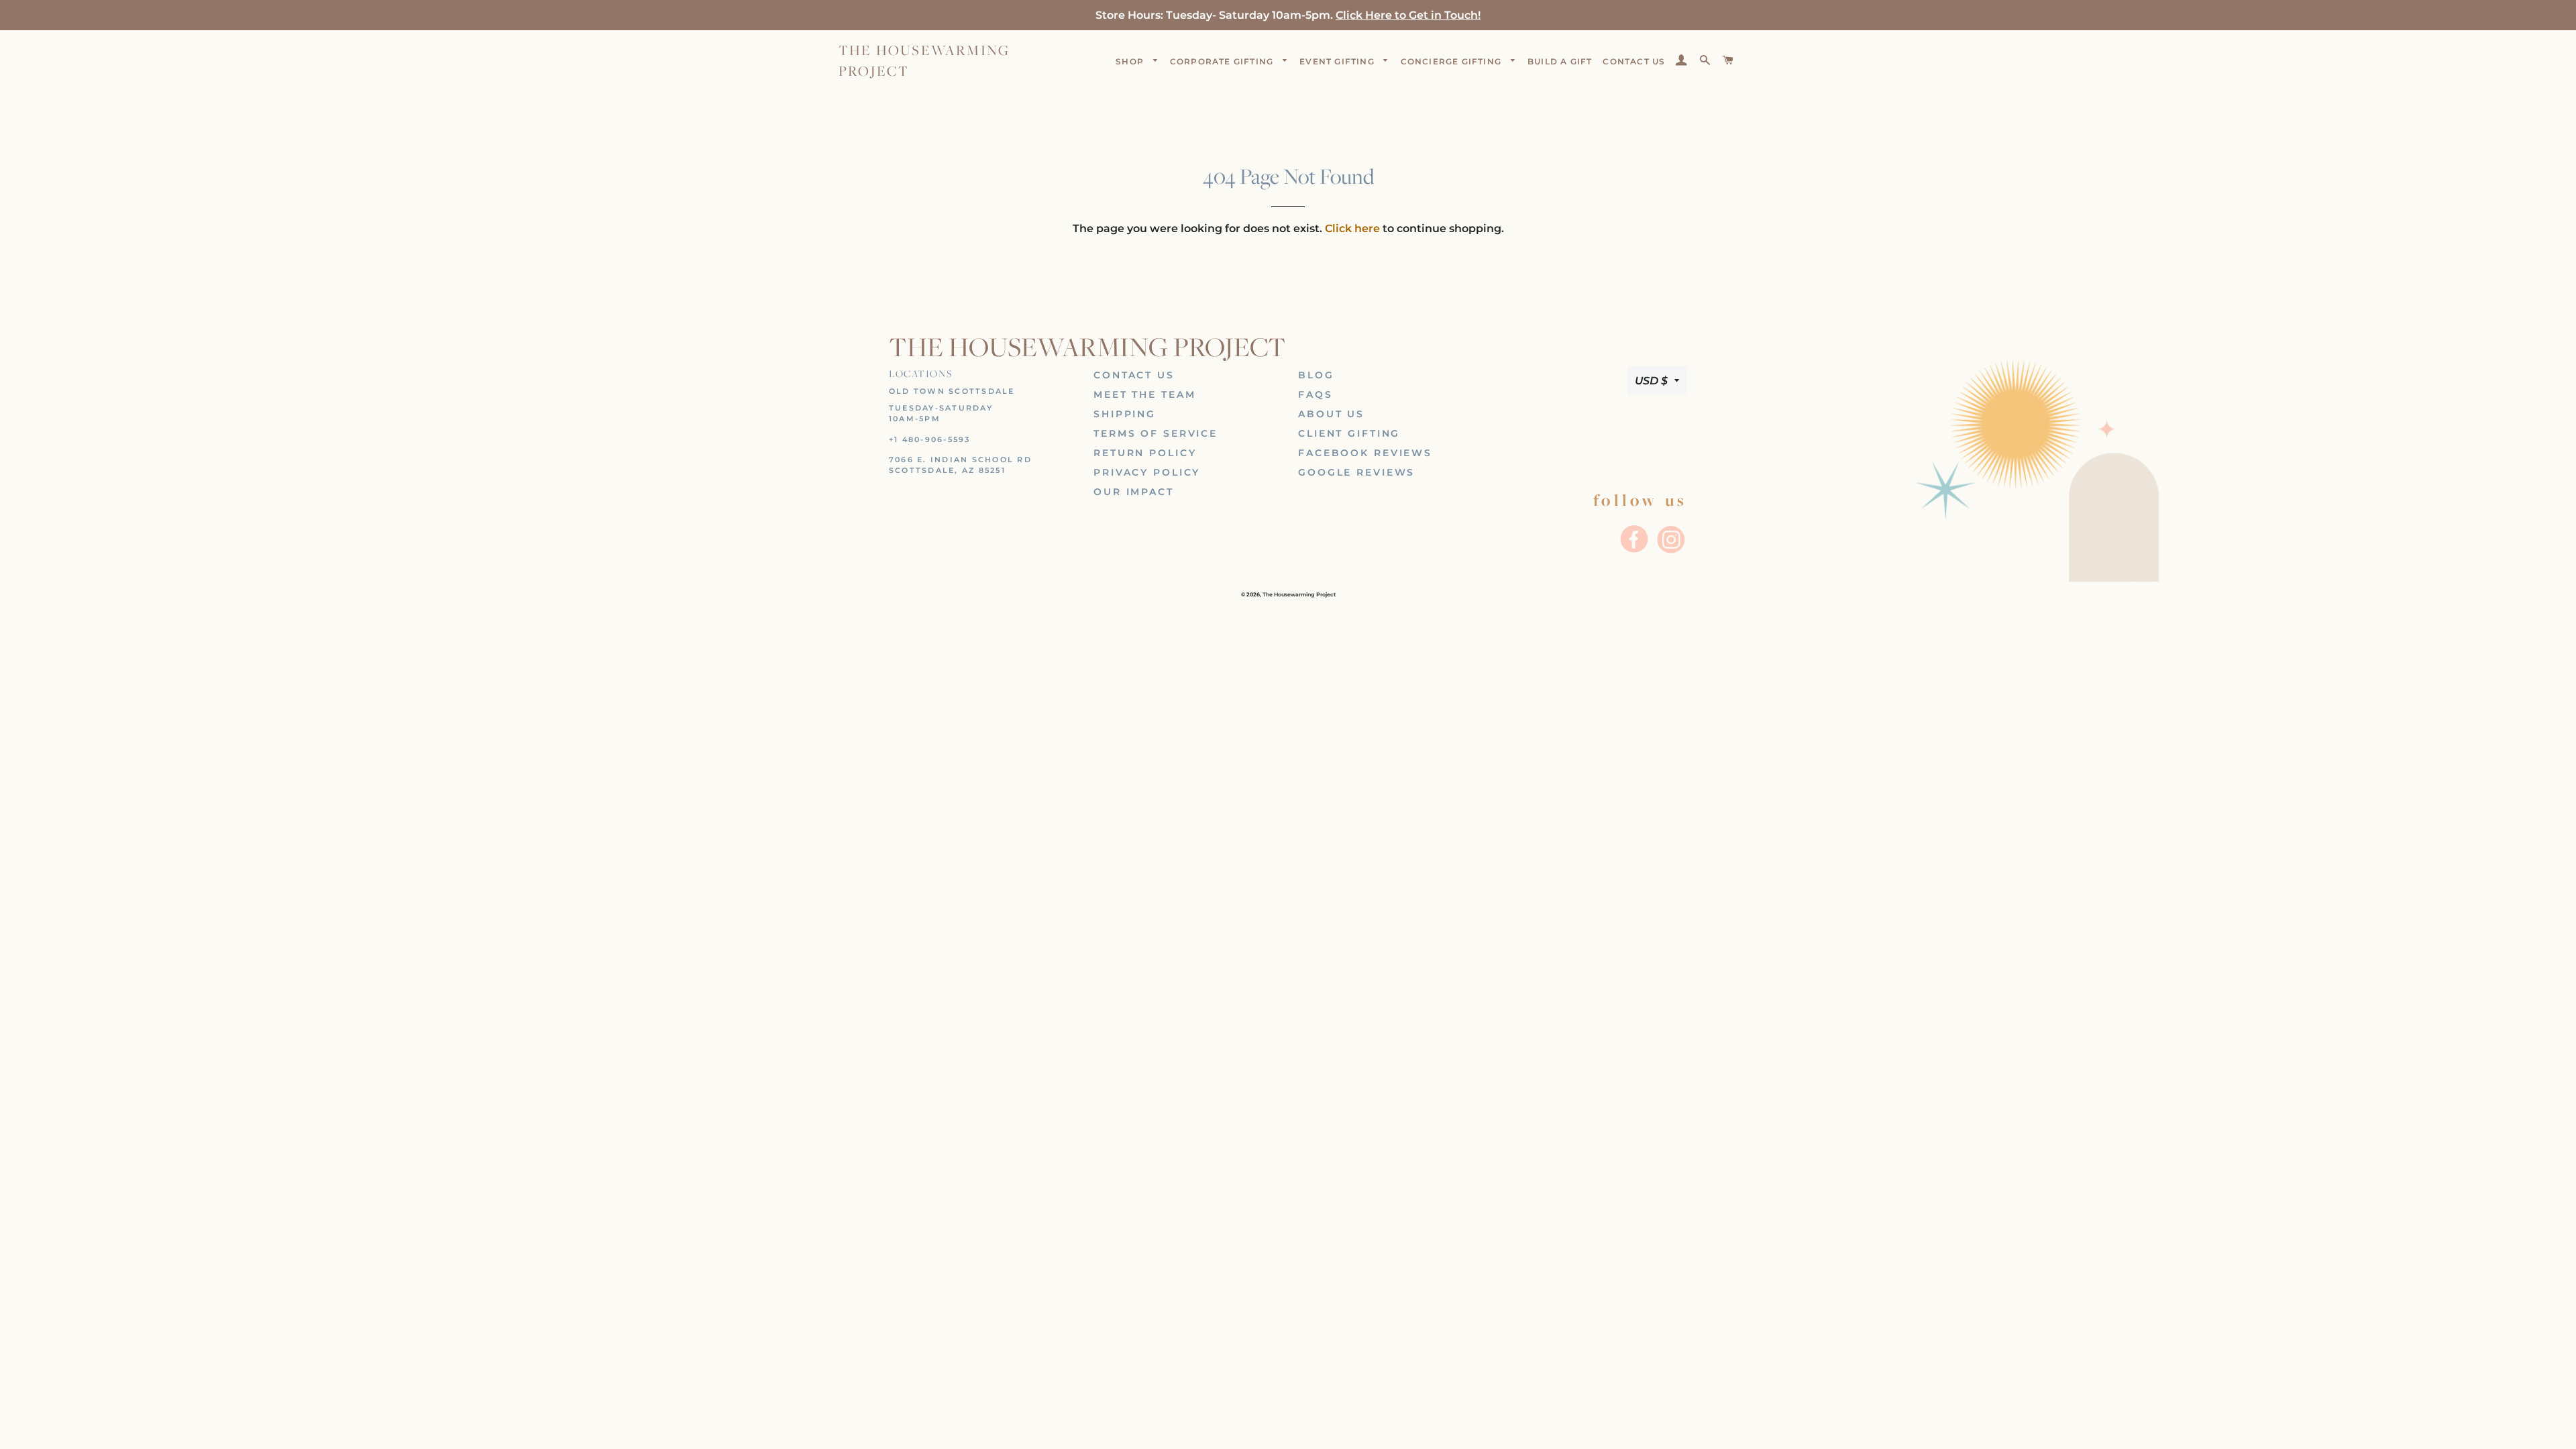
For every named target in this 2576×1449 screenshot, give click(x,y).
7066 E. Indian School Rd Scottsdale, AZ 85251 (960, 465)
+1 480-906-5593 (930, 439)
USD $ (1651, 381)
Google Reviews (1356, 472)
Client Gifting (1349, 433)
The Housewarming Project (924, 60)
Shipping (1125, 414)
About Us (1331, 414)
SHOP (1131, 61)
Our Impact (1134, 492)
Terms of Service (1156, 433)
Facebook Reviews (1365, 453)
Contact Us (1134, 375)
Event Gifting (1338, 61)
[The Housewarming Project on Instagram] (1670, 552)
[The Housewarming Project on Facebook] (1635, 552)
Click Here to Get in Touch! (1408, 15)
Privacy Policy (1147, 472)
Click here (1352, 228)
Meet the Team (1144, 394)
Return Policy (1145, 453)
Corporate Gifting (1223, 61)
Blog (1316, 375)
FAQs (1316, 394)
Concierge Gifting (1453, 61)
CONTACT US (1634, 61)
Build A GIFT (1560, 61)
